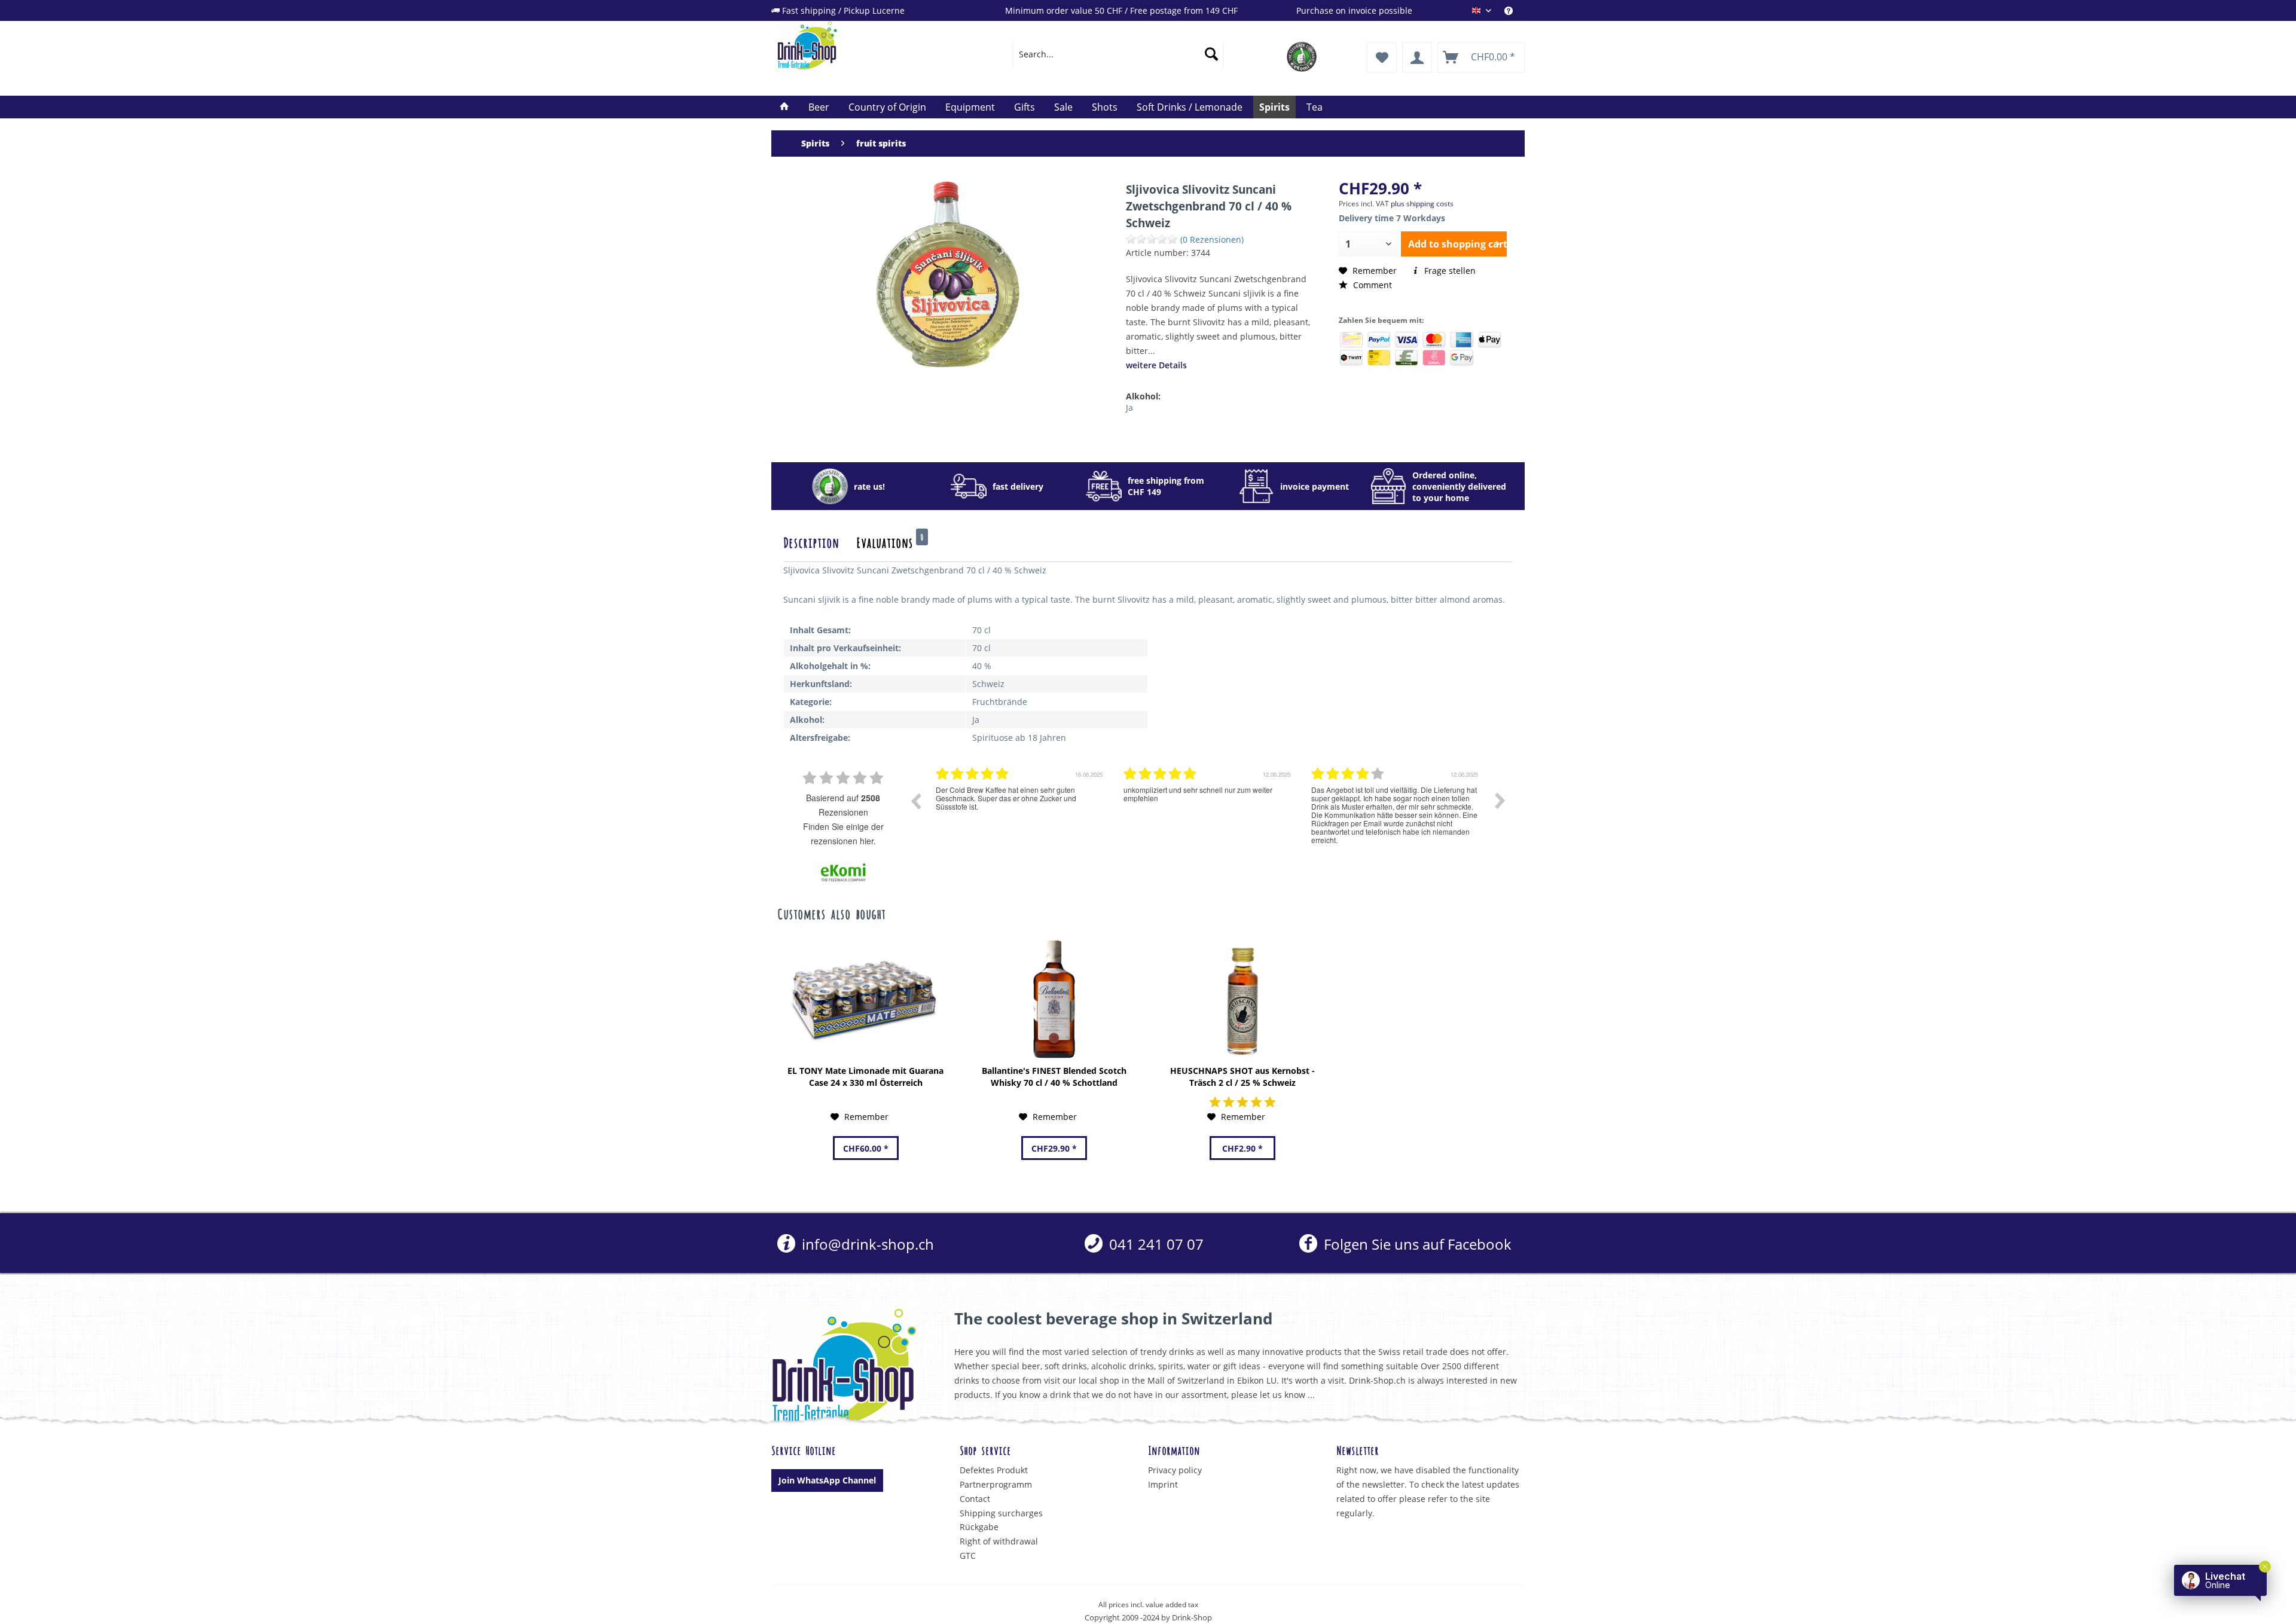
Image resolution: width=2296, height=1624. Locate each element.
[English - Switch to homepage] (868, 45)
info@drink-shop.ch (866, 1244)
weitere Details (1156, 365)
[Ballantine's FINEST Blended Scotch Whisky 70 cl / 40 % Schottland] (1054, 999)
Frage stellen (1449, 271)
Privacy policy (1175, 1470)
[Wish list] (1382, 57)
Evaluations (890, 542)
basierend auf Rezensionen (843, 805)
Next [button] (1500, 801)
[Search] (1211, 54)
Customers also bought (831, 913)
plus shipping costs (1422, 204)
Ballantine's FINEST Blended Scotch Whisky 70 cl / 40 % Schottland (1054, 1077)
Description (811, 542)
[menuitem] (1515, 10)
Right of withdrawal (999, 1541)
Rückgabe (979, 1527)
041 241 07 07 (1155, 1244)
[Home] (784, 107)
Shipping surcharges (1001, 1513)
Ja (1129, 407)
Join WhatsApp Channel (827, 1480)
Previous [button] (915, 801)
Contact (975, 1499)
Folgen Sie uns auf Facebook (1416, 1244)
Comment (1371, 285)
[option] (1021, 810)
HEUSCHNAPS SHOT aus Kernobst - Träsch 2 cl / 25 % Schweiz (1242, 1077)
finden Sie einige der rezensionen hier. (843, 834)
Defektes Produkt (994, 1470)
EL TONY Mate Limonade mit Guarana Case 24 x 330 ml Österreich (865, 1077)
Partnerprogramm (996, 1484)
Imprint (1163, 1484)
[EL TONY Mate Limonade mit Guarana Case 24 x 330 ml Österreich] (865, 999)
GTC (968, 1556)
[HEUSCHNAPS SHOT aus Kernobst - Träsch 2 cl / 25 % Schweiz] (1242, 999)
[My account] (1417, 57)
